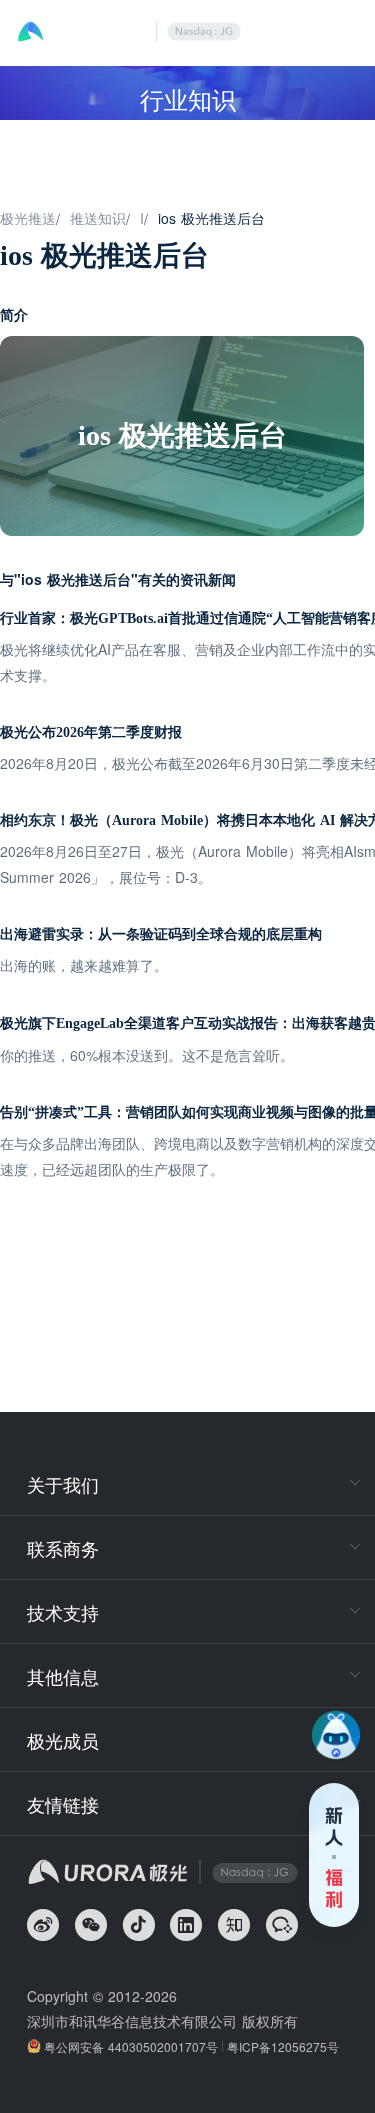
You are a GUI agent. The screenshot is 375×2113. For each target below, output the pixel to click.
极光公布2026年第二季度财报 (91, 732)
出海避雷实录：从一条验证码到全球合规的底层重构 (161, 934)
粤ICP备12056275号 (283, 2046)
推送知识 (98, 218)
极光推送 (28, 218)
